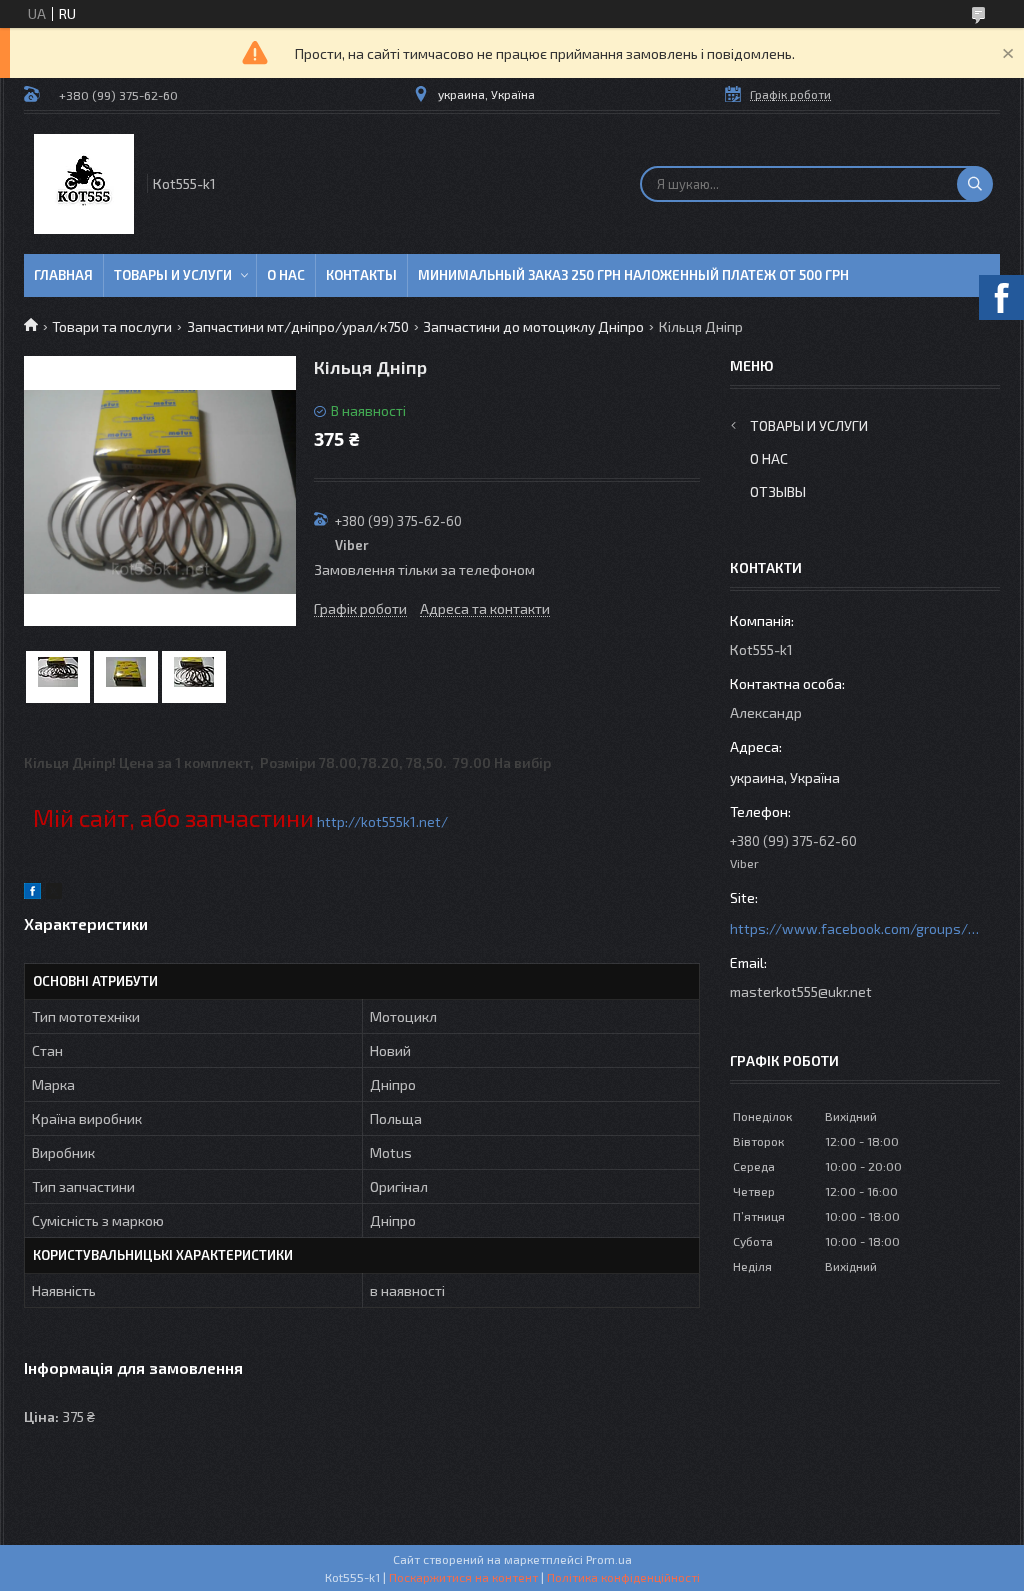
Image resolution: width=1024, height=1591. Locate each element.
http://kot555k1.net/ (382, 821)
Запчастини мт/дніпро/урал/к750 (298, 326)
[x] (54, 893)
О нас (286, 275)
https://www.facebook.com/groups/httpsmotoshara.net (855, 928)
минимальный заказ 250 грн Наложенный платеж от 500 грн (633, 275)
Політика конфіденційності (623, 1577)
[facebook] (32, 893)
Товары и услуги (173, 275)
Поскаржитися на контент (463, 1577)
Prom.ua (609, 1559)
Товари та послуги (112, 326)
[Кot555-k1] (84, 184)
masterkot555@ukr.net (801, 991)
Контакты (361, 275)
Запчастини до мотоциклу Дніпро (533, 326)
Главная (63, 275)
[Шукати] (975, 184)
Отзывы (778, 491)
